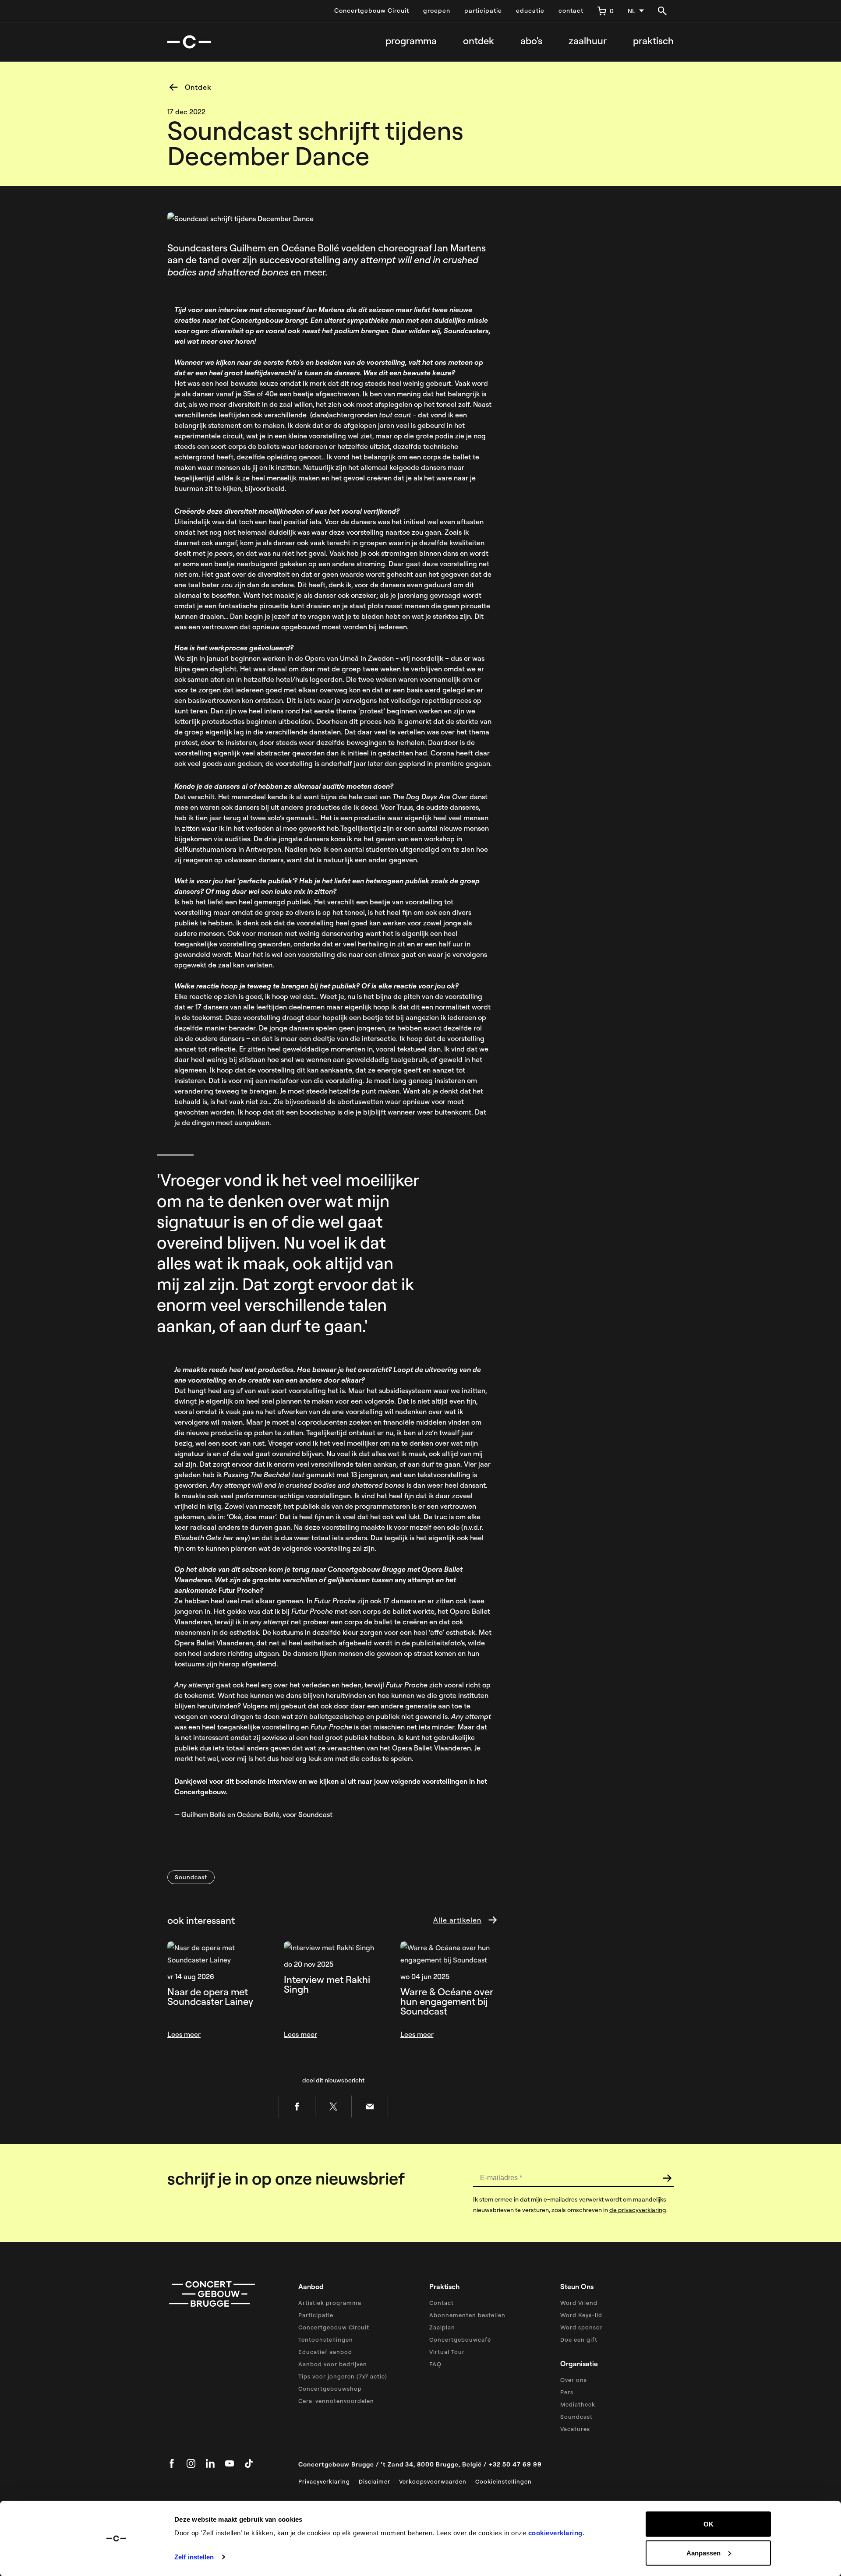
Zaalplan (442, 2327)
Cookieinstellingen (504, 2481)
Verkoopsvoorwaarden (433, 2481)
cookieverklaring (555, 2533)
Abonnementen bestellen (467, 2315)
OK (708, 2524)
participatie (483, 11)
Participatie (316, 2315)
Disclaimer (375, 2481)
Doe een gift (579, 2340)
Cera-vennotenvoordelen (336, 2401)
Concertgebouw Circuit (372, 11)
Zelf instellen (194, 2557)
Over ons (574, 2380)
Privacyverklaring (324, 2481)
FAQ (435, 2364)
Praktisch (653, 41)
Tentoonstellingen (326, 2340)
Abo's (531, 41)
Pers (567, 2392)
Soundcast (576, 2417)
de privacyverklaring (638, 2210)
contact (571, 11)
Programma (411, 41)
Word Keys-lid (581, 2315)
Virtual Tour (447, 2352)
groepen (437, 11)
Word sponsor (581, 2327)
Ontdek (479, 41)
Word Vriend (579, 2303)
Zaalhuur (588, 41)
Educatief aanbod (325, 2352)
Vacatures (575, 2429)
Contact (442, 2303)
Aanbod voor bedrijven (333, 2364)
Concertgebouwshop (330, 2389)
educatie (530, 11)
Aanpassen (703, 2553)
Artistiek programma (330, 2303)
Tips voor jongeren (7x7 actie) (343, 2376)
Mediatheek (578, 2404)
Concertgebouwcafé (460, 2340)
